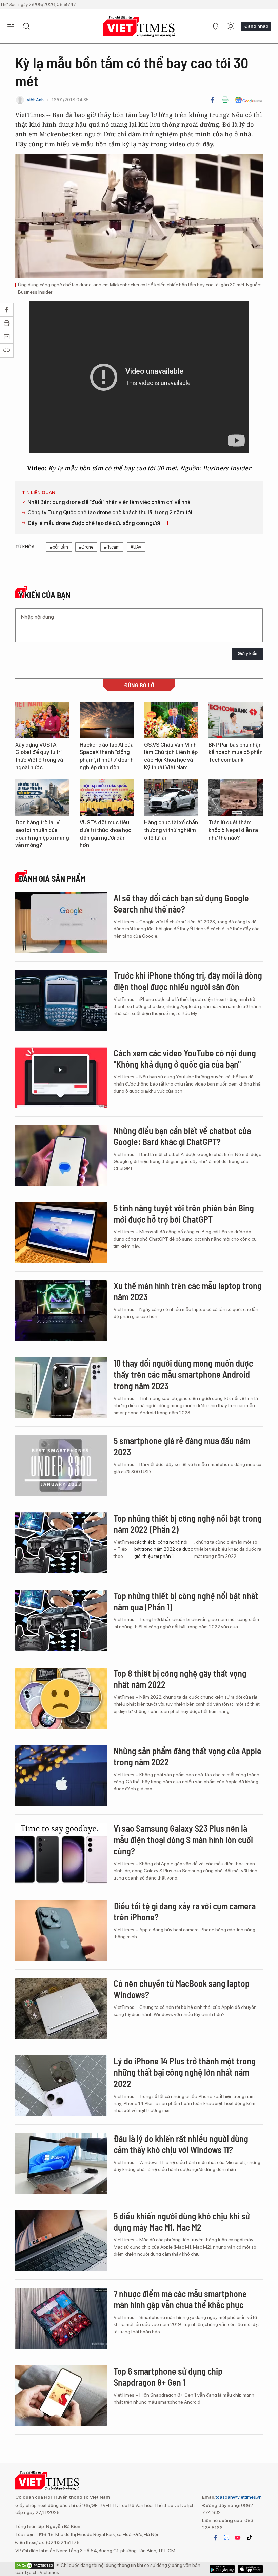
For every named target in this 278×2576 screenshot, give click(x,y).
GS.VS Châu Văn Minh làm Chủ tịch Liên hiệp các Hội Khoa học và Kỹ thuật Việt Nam (171, 756)
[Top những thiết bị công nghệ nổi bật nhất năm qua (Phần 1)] (61, 1620)
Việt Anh (35, 100)
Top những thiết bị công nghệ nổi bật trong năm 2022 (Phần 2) (188, 1524)
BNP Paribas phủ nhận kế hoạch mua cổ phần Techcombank (236, 752)
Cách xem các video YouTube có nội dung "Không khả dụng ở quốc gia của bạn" (185, 1059)
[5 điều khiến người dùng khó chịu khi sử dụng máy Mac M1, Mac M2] (61, 2241)
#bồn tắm (59, 547)
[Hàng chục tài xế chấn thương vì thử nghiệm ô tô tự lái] (171, 798)
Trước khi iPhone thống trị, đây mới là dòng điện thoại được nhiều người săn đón (188, 981)
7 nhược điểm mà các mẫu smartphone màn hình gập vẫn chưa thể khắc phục (180, 2299)
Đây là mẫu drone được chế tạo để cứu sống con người (94, 523)
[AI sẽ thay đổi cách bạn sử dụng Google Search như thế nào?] (61, 923)
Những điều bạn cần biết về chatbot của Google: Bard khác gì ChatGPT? (182, 1136)
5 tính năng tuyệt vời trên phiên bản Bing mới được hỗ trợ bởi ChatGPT (184, 1214)
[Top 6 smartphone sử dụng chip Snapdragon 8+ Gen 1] (61, 2396)
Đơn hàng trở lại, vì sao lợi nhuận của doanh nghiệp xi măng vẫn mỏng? (42, 834)
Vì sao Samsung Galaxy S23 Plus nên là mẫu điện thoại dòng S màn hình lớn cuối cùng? (183, 1840)
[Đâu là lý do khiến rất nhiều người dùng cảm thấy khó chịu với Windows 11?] (61, 2163)
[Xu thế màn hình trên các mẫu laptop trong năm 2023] (61, 1310)
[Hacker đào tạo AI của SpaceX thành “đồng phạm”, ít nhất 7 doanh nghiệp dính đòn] (107, 720)
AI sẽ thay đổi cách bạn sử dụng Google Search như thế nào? (181, 904)
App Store (222, 2569)
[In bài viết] (225, 100)
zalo (226, 2538)
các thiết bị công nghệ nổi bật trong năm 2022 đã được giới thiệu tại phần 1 (164, 1549)
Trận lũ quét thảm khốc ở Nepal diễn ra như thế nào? (233, 830)
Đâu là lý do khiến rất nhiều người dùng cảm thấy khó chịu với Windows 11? (181, 2144)
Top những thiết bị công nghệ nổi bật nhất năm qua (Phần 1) (186, 1601)
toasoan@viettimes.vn (238, 2497)
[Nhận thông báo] (216, 26)
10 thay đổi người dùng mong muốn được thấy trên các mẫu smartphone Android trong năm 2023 (183, 1375)
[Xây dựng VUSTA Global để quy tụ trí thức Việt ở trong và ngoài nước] (42, 720)
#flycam (112, 547)
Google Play (250, 2569)
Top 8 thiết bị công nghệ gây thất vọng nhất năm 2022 (180, 1679)
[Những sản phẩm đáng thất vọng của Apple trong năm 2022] (61, 1776)
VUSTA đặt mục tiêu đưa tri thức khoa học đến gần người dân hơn (105, 834)
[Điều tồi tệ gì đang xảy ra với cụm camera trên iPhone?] (61, 1931)
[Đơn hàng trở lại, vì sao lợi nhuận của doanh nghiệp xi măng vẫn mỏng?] (42, 798)
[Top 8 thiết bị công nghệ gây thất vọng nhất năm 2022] (61, 1698)
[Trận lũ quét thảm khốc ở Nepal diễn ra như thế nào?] (236, 798)
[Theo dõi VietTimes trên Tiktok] (249, 2538)
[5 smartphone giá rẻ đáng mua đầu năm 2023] (61, 1465)
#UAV (136, 547)
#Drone (86, 547)
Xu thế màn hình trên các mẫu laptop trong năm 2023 (188, 1291)
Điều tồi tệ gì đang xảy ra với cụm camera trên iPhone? (185, 1912)
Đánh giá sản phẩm (52, 879)
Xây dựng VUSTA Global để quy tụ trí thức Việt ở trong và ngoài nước (39, 756)
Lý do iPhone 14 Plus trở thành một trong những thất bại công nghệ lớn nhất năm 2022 (185, 2072)
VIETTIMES (139, 27)
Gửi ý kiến (247, 654)
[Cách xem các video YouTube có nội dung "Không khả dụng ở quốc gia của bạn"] (61, 1078)
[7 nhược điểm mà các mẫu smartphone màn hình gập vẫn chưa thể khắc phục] (61, 2318)
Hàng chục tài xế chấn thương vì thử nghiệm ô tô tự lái (171, 830)
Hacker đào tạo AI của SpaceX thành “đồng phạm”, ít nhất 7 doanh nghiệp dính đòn (107, 756)
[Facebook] (213, 100)
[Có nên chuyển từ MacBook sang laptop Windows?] (61, 2008)
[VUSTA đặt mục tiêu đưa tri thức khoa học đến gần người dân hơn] (107, 798)
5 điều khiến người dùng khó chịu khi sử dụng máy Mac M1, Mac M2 (182, 2222)
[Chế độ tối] (231, 26)
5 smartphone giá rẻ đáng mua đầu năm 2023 (182, 1446)
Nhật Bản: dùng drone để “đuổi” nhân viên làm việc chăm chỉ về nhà (109, 502)
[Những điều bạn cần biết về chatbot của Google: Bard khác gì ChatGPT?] (61, 1155)
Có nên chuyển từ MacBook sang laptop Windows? (182, 1989)
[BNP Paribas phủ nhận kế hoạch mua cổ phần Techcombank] (236, 720)
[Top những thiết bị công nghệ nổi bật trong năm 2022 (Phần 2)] (61, 1543)
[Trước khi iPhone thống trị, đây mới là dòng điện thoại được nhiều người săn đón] (61, 1000)
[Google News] (249, 100)
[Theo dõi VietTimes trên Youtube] (238, 2538)
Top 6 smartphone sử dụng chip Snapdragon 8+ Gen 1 (168, 2377)
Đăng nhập (256, 26)
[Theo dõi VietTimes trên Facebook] (216, 2538)
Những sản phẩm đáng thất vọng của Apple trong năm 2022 (187, 1756)
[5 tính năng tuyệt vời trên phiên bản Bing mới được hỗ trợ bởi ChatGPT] (61, 1233)
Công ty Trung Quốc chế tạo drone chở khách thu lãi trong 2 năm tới (110, 512)
